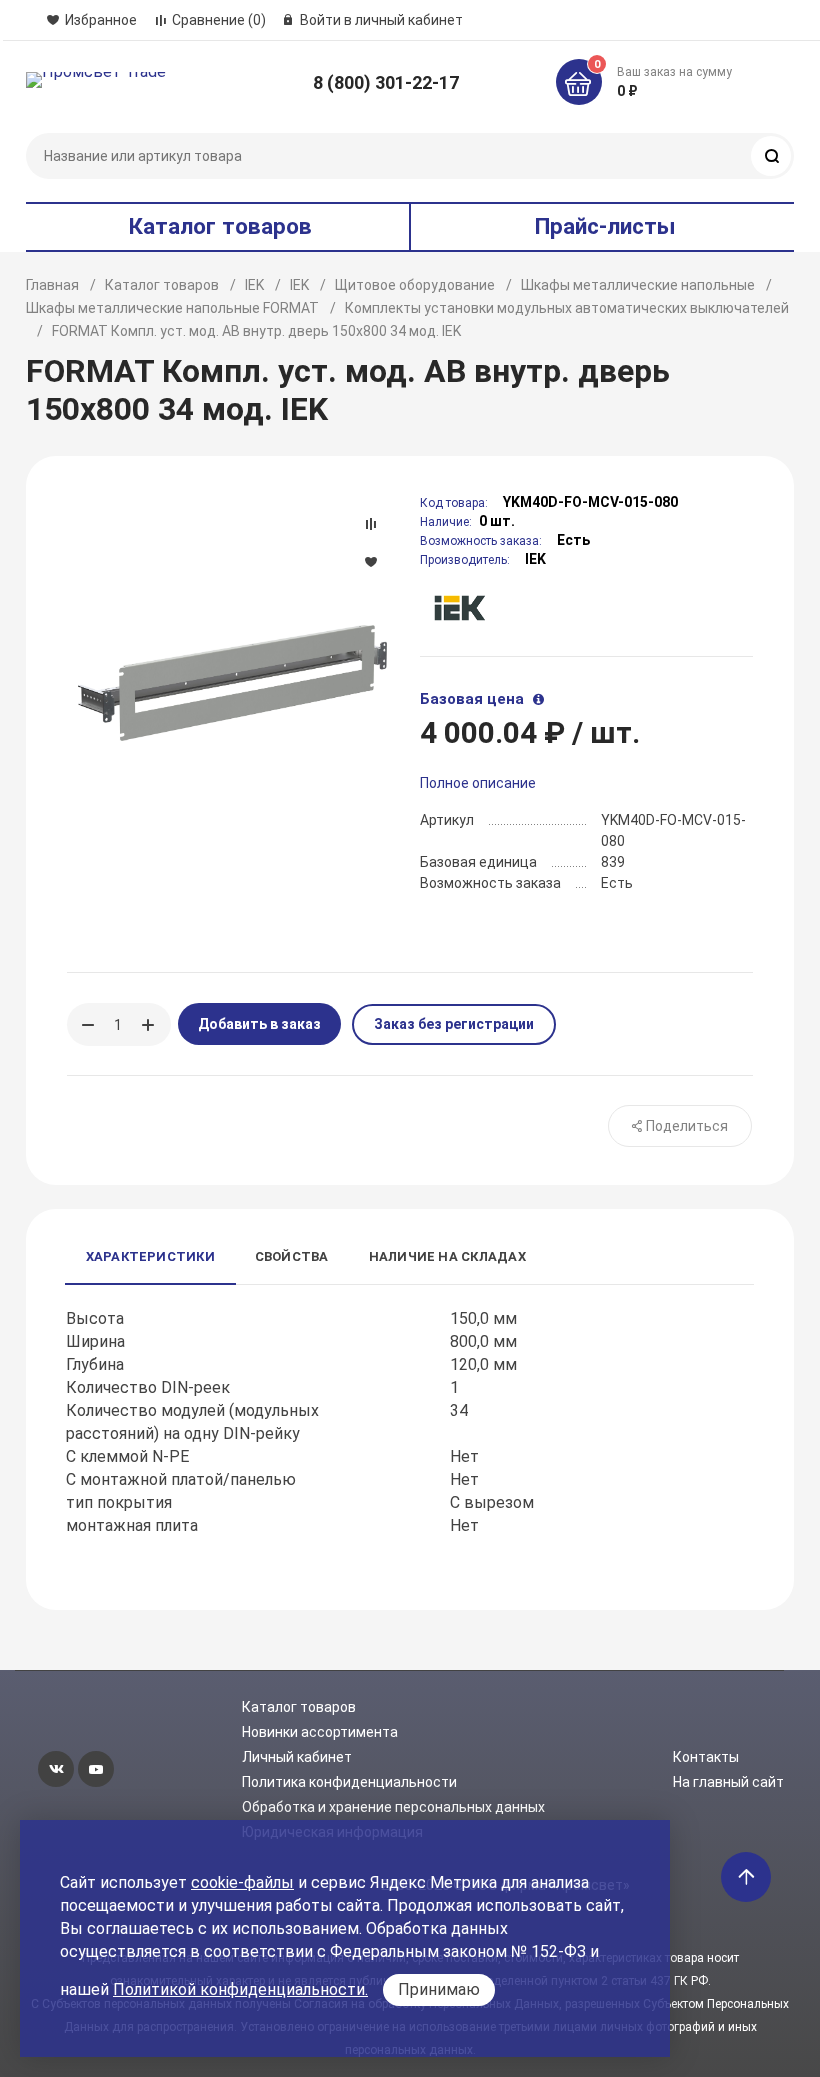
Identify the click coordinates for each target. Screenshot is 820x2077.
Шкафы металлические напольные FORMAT (172, 308)
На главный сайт (728, 1782)
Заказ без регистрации (454, 1024)
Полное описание (478, 783)
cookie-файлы (242, 1882)
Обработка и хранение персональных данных (393, 1807)
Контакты (706, 1757)
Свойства (292, 1256)
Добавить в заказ (259, 1024)
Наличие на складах (447, 1256)
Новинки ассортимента (320, 1732)
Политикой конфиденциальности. (240, 1989)
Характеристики (150, 1256)
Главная (52, 285)
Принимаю (439, 1989)
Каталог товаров (162, 285)
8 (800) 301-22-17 (386, 82)
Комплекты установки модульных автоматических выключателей (567, 308)
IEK (254, 285)
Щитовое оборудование (415, 285)
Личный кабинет (297, 1757)
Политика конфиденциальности (349, 1782)
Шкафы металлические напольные (638, 285)
